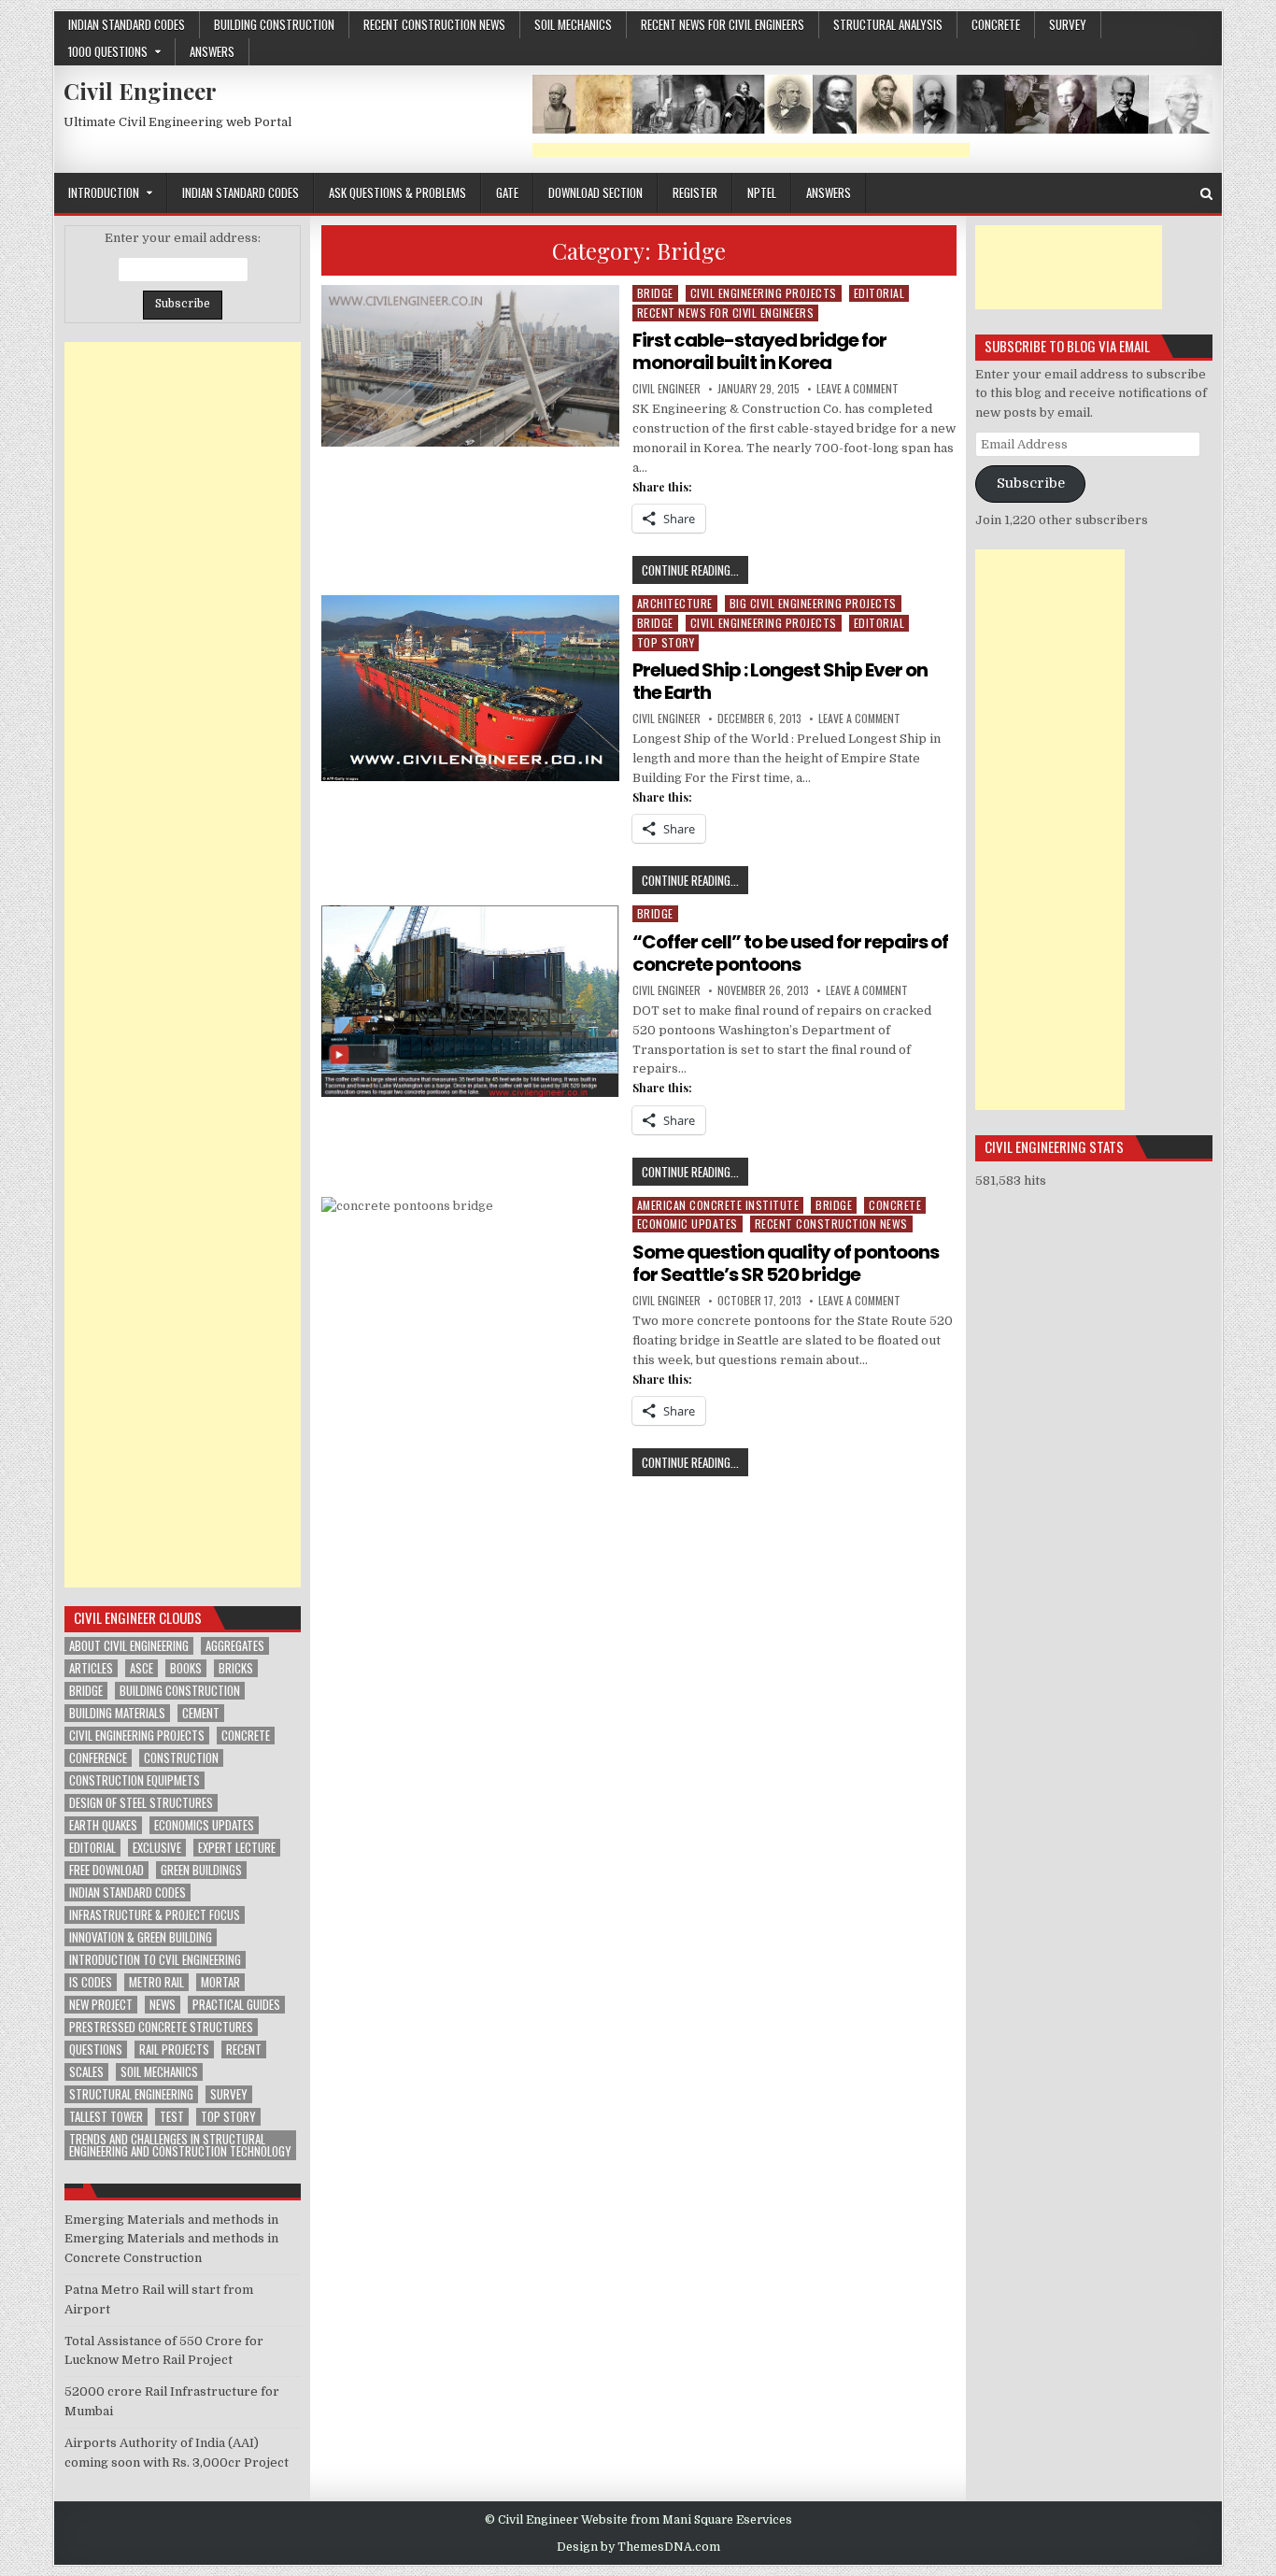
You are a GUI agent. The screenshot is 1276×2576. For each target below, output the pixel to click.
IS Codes (91, 1982)
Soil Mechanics (573, 24)
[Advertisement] (751, 150)
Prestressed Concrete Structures (161, 2027)
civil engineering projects (137, 1736)
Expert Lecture (237, 1848)
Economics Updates (204, 1825)
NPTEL (762, 192)
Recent (244, 2049)
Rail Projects (174, 2049)
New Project (101, 2005)
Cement (201, 1713)
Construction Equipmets (135, 1780)
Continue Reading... (695, 572)
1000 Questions (108, 51)
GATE (507, 192)
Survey (1068, 24)
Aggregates (235, 1646)
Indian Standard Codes (127, 24)
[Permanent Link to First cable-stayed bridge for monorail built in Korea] (471, 366)
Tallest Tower (106, 2117)
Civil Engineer (140, 91)
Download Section (595, 192)
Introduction (104, 192)
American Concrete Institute (718, 1205)
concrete (996, 24)
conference (98, 1758)
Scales (86, 2072)
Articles (91, 1668)
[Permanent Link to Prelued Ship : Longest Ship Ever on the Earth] (471, 688)
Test (172, 2117)
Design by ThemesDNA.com (638, 2547)
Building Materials (117, 1713)
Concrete (246, 1736)
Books (186, 1668)
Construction (181, 1758)
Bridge (655, 293)
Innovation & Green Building (141, 1937)
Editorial (879, 293)
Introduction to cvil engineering (155, 1960)
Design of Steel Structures (141, 1803)
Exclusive (157, 1848)
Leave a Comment (858, 389)
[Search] (1206, 194)
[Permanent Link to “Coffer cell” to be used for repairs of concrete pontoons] (471, 1001)
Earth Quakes (103, 1825)
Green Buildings (201, 1870)
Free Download (106, 1870)
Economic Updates (688, 1224)
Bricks (236, 1668)
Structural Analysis (888, 24)
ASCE (142, 1668)
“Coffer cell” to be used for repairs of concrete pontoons (790, 953)
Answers (212, 51)
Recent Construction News (434, 24)
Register (695, 192)
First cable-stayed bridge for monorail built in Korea (759, 351)
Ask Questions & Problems (397, 192)
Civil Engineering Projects (764, 293)
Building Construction (274, 24)
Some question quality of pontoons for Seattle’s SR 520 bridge (786, 1263)
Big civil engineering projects (813, 603)
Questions (96, 2049)
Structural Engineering (131, 2094)
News (163, 2005)
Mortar (220, 1982)
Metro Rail (156, 1982)
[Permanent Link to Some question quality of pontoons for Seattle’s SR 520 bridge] (471, 1283)
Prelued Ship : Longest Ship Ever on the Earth (780, 681)
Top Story (666, 642)
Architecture (675, 603)
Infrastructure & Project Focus (155, 1915)
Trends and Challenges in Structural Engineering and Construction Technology (180, 2145)
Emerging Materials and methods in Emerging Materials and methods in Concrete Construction (171, 2239)
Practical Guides (236, 2005)
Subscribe (1031, 484)
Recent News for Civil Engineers (723, 24)
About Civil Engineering (129, 1646)
